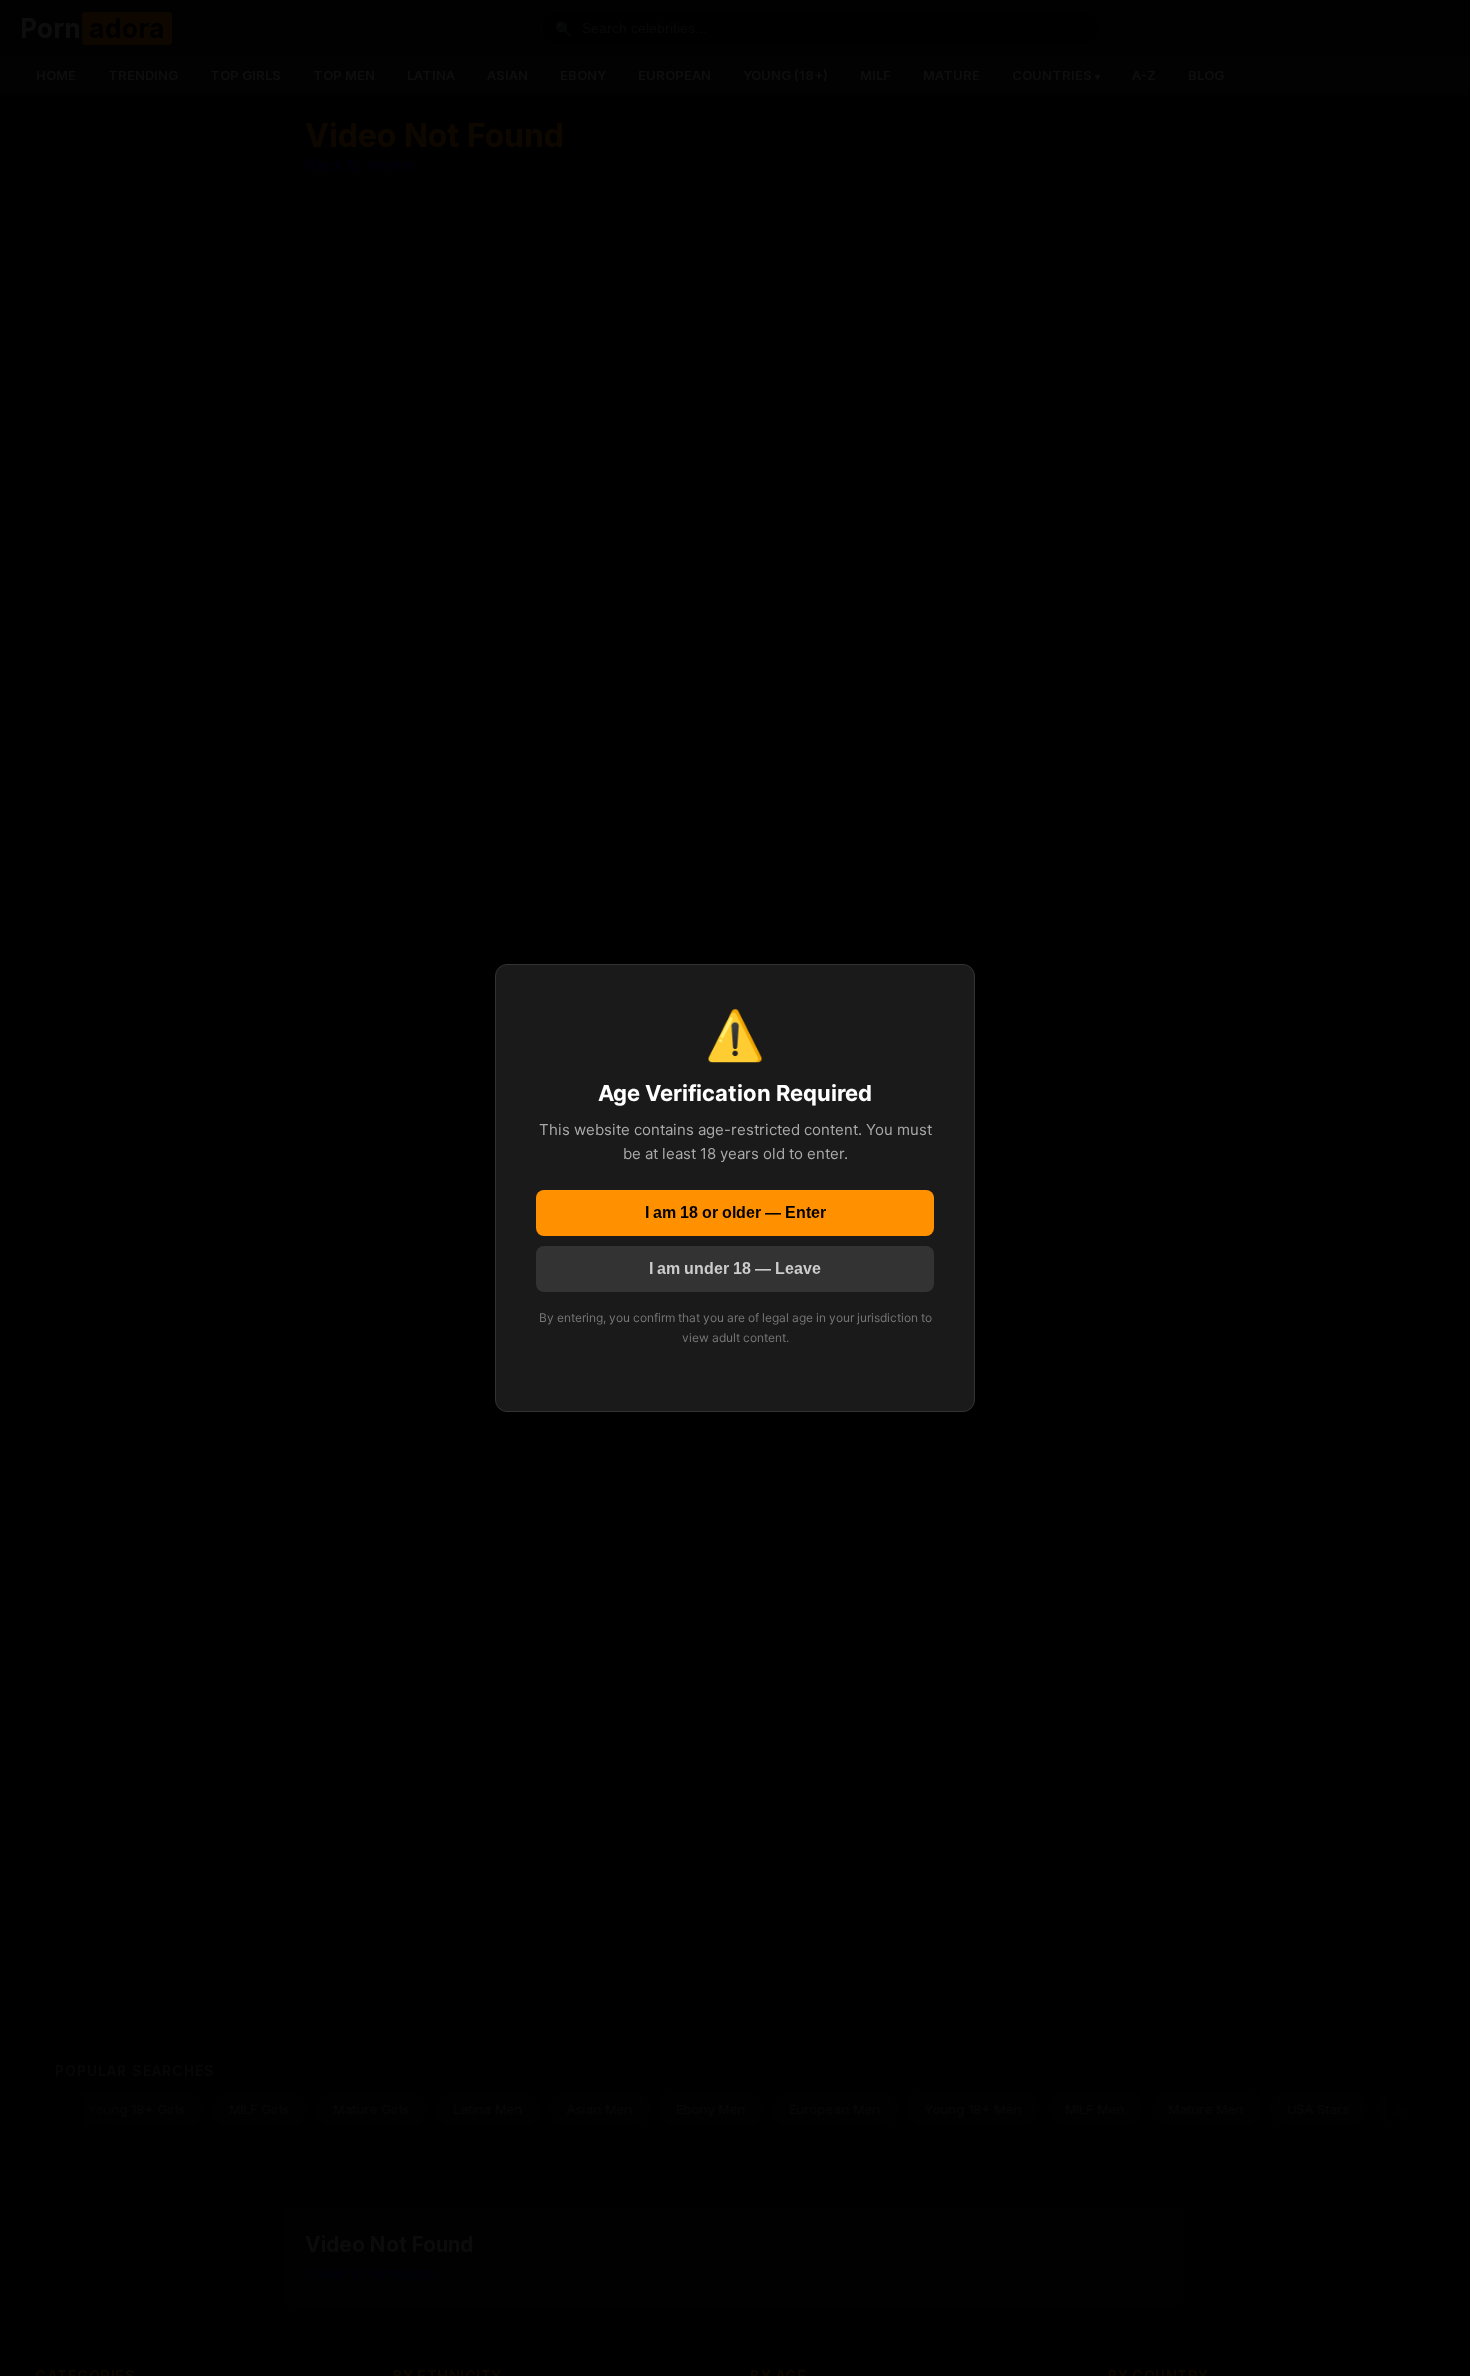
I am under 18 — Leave (735, 1268)
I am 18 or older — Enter (735, 1212)
